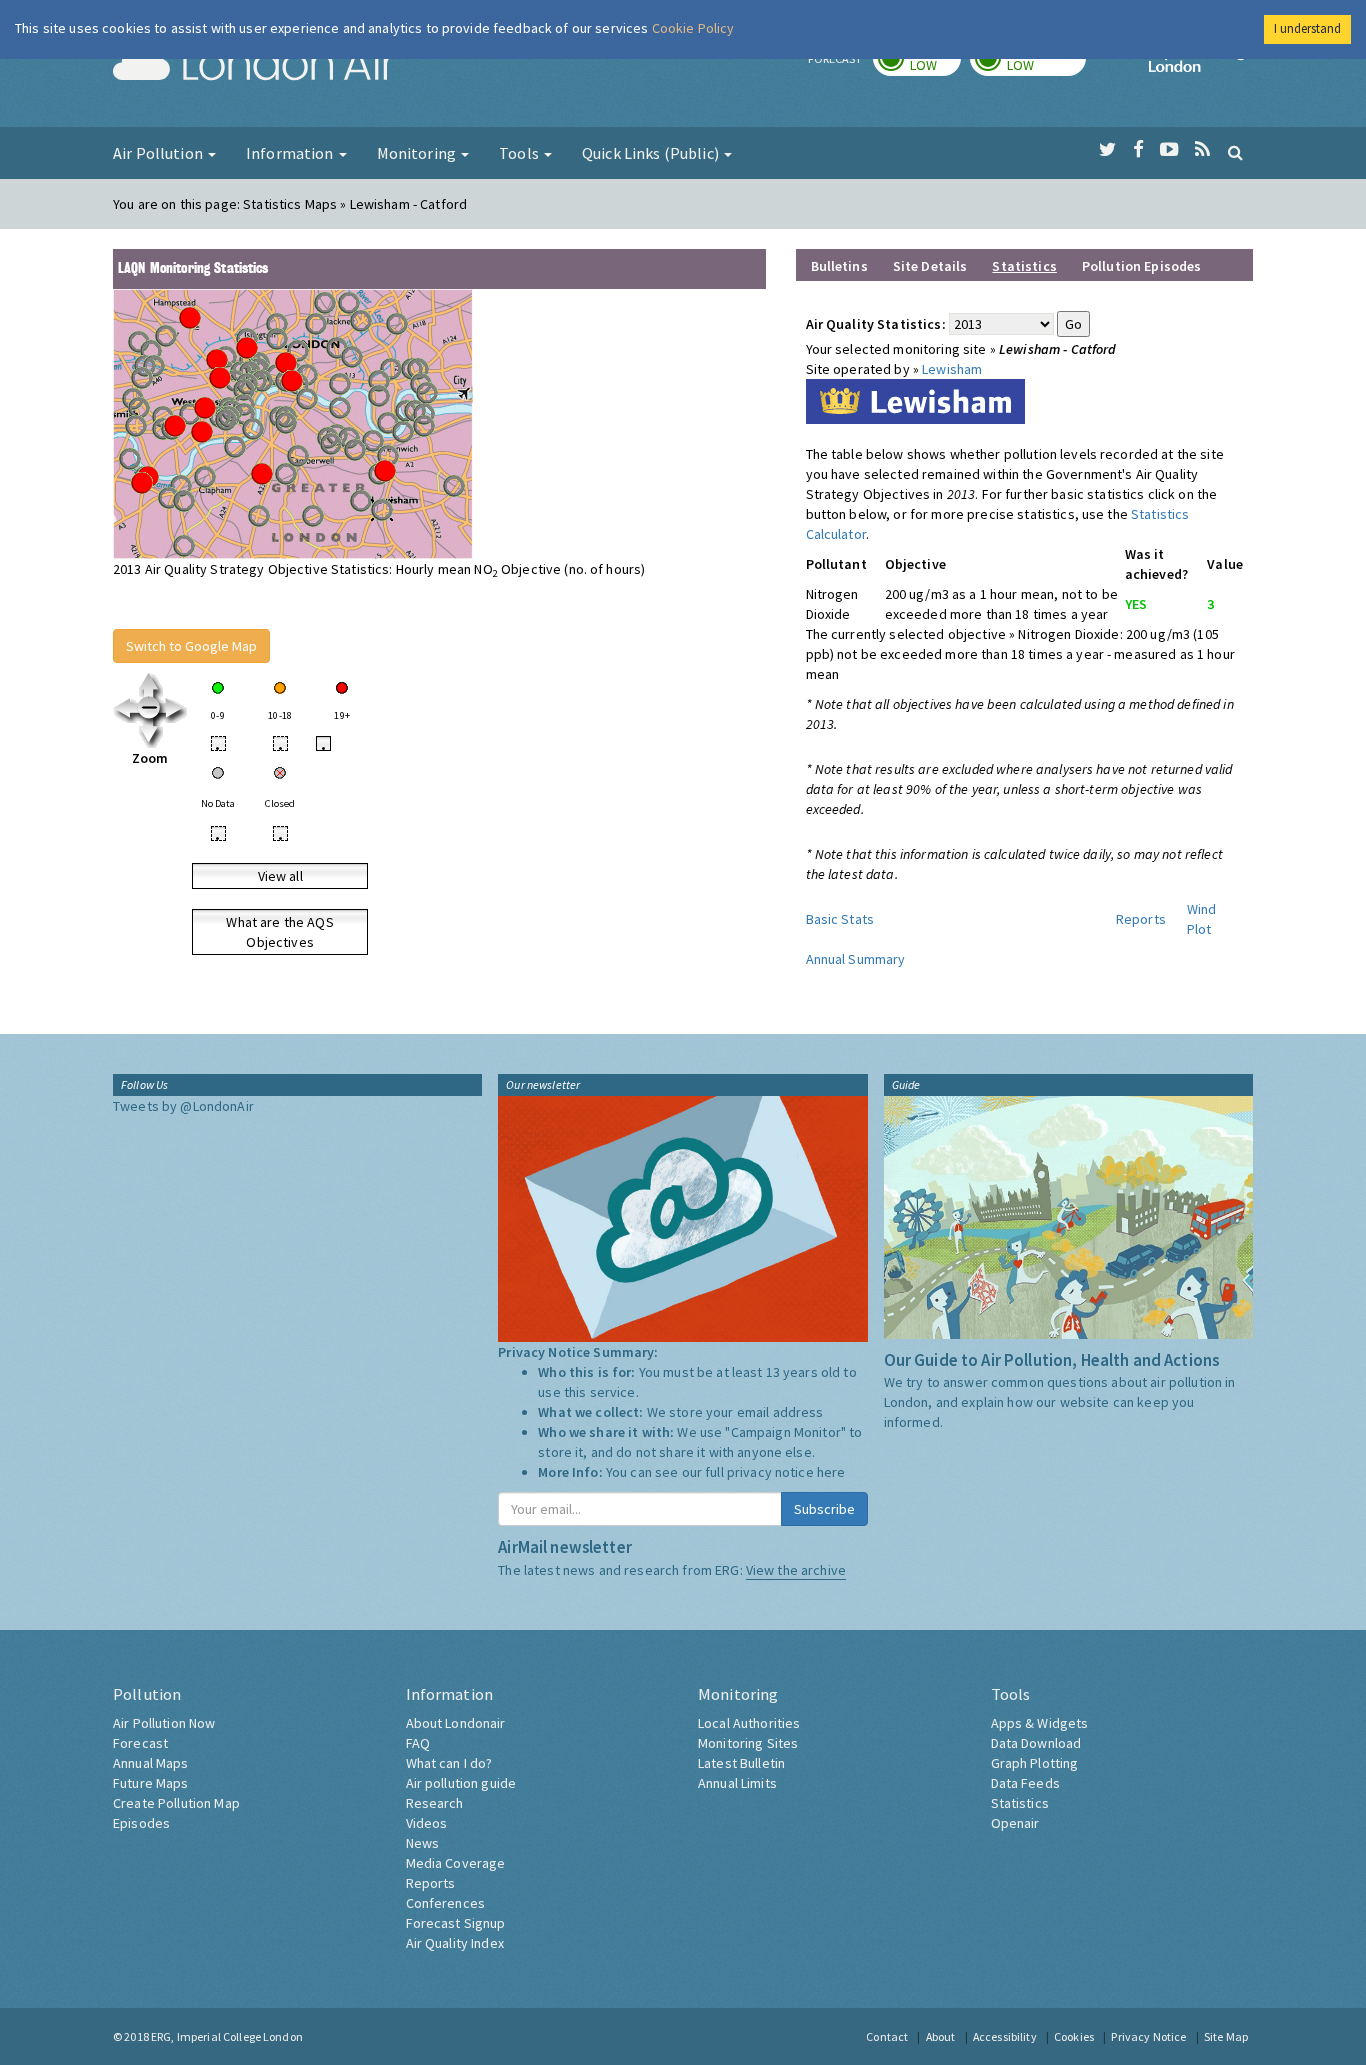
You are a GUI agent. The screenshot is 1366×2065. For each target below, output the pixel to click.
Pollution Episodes (1142, 266)
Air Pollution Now (164, 1723)
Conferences (446, 1903)
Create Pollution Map (176, 1803)
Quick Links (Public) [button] (652, 153)
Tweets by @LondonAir (183, 1106)
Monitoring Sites (748, 1743)
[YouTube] (1169, 150)
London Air (254, 66)
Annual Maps (151, 1763)
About (941, 2036)
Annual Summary (856, 959)
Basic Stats (840, 919)
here (831, 1472)
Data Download (1036, 1743)
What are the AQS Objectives (279, 932)
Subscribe (824, 1509)
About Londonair (456, 1723)
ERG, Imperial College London (227, 2036)
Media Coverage (456, 1863)
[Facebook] (1138, 150)
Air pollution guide (461, 1783)
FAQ (418, 1743)
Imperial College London (1201, 66)
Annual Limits (737, 1783)
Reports (1141, 919)
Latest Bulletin (741, 1763)
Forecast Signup (456, 1923)
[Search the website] (1235, 152)
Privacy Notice (1148, 2036)
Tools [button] (520, 153)
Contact (887, 2036)
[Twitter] (1107, 150)
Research (435, 1803)
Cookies (1074, 2036)
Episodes (141, 1823)
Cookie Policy (693, 28)
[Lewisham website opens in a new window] (915, 400)
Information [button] (291, 153)
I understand (1307, 28)
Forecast (140, 1743)
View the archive (796, 1570)
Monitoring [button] (418, 153)
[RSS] (1202, 150)
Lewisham (952, 369)
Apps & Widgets (1040, 1723)
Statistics (1020, 1803)
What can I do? (449, 1763)
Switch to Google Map (191, 646)
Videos (427, 1823)
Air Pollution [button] (159, 153)
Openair (1015, 1823)
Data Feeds (1025, 1783)
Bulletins (839, 266)
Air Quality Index (455, 1943)
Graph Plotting (1035, 1763)
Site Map (1226, 2036)
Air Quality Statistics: (876, 324)
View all (280, 876)
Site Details (930, 266)
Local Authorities (749, 1723)
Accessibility (1005, 2036)
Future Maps (151, 1783)
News (423, 1843)
